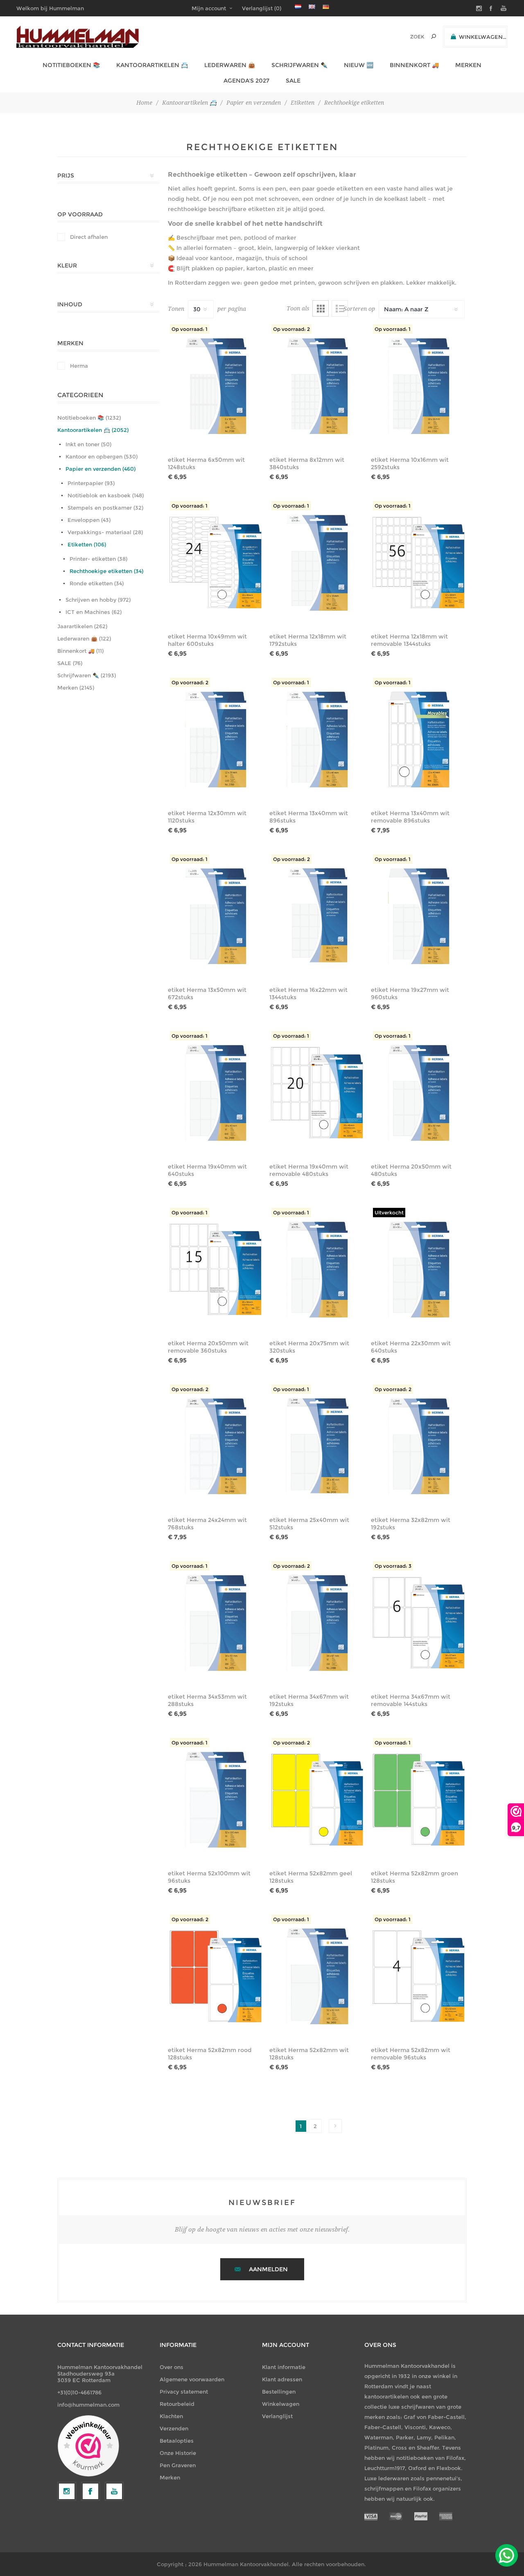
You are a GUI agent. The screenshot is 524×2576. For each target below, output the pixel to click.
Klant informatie (284, 2367)
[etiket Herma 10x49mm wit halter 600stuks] (216, 563)
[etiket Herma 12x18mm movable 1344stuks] (419, 563)
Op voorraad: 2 (291, 329)
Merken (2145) (76, 688)
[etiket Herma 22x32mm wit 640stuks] (419, 1270)
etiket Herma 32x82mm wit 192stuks (411, 1524)
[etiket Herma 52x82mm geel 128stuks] (317, 1800)
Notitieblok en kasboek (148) (106, 495)
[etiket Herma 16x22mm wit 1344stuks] (317, 916)
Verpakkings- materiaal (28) (105, 532)
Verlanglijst (277, 2416)
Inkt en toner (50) (88, 444)
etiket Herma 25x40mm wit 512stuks (309, 1524)
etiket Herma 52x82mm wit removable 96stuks (411, 2054)
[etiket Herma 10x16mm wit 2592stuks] (419, 386)
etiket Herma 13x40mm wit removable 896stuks (410, 817)
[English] (312, 7)
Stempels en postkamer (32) (105, 508)
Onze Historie (178, 2453)
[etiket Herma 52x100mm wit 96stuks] (216, 1800)
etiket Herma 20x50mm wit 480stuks (411, 1170)
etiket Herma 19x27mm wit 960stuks (410, 994)
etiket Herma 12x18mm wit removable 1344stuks (409, 640)
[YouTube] (114, 2491)
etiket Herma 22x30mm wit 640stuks (411, 1347)
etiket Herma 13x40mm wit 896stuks (309, 817)
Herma (79, 366)
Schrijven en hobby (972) (98, 600)
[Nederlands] (298, 7)
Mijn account (209, 8)
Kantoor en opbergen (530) (102, 456)
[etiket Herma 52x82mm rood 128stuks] (216, 1976)
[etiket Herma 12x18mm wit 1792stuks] (317, 563)
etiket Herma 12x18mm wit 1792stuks (308, 640)
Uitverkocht (389, 1213)
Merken (170, 2477)
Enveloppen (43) (89, 520)
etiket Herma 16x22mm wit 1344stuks (308, 994)
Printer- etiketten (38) (98, 559)
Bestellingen (279, 2392)
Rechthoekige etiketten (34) (106, 571)
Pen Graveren (178, 2465)
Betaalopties (177, 2441)
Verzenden (174, 2428)
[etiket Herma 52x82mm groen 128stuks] (419, 1800)
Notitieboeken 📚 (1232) (89, 418)
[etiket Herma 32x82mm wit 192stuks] (419, 1446)
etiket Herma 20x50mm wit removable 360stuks (208, 1347)
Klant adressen (282, 2379)
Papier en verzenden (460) (101, 469)
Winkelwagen (281, 2404)
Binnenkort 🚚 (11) (80, 651)
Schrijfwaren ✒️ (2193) (87, 675)
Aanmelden (268, 2269)
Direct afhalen (89, 237)
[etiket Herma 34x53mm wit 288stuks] (216, 1623)
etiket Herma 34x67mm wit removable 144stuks (411, 1700)
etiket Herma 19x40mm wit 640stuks (207, 1170)
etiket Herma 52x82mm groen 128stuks (414, 1877)
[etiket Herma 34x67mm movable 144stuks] (419, 1623)
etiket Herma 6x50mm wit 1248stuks (206, 463)
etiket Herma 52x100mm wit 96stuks (209, 1877)
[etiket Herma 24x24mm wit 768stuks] (216, 1446)
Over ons (172, 2367)
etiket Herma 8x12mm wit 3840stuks (307, 463)
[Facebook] (90, 2491)
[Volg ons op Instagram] (67, 2491)
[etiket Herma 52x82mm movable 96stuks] (419, 1976)
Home (144, 103)
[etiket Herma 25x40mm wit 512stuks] (317, 1446)
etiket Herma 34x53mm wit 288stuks (207, 1700)
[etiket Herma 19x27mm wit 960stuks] (419, 916)
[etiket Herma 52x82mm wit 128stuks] (317, 1976)
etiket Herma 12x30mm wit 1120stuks (207, 817)
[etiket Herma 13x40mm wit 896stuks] (317, 740)
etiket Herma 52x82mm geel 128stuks (311, 1877)
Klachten (171, 2416)
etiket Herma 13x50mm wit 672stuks (207, 994)
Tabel (321, 308)
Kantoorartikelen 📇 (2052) (93, 430)
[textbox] (406, 37)
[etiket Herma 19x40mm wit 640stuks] (216, 1093)
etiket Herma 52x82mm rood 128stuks (210, 2054)
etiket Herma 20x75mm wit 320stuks (309, 1347)
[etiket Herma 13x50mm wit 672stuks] (216, 916)
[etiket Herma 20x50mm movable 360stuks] (216, 1270)
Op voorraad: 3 (393, 1566)
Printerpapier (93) (91, 483)
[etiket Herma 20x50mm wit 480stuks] (419, 1093)
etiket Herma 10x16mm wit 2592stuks (410, 463)
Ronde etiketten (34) (97, 583)
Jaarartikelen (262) (82, 626)
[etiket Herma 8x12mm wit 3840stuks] (317, 386)
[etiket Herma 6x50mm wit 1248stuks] (216, 386)
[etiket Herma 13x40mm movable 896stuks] (419, 740)
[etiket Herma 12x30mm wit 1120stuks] (216, 740)
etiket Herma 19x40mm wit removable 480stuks (309, 1170)
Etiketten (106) (87, 544)
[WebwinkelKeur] (88, 2446)
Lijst (340, 308)
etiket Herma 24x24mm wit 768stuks (207, 1524)
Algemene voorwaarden (192, 2379)
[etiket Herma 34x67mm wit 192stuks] (317, 1623)
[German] (326, 7)
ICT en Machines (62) (94, 612)
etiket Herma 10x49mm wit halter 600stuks (207, 640)
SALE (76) (70, 663)
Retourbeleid (177, 2404)
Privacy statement (184, 2392)
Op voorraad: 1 (190, 329)
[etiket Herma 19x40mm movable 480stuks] (317, 1093)
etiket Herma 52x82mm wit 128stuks (309, 2054)
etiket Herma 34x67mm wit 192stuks (309, 1700)
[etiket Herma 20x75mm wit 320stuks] (317, 1270)
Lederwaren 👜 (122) (84, 638)
